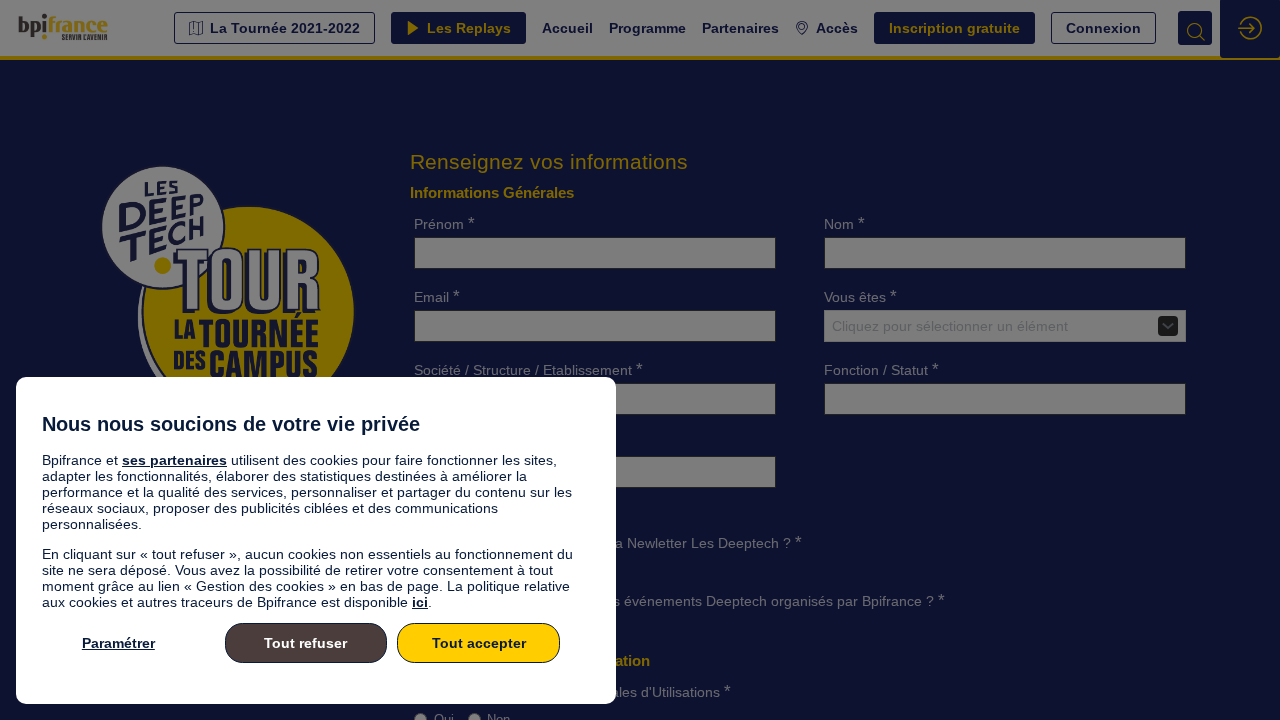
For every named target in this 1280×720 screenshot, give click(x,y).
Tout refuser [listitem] (305, 643)
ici (420, 602)
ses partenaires (174, 460)
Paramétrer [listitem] (118, 643)
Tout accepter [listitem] (479, 643)
